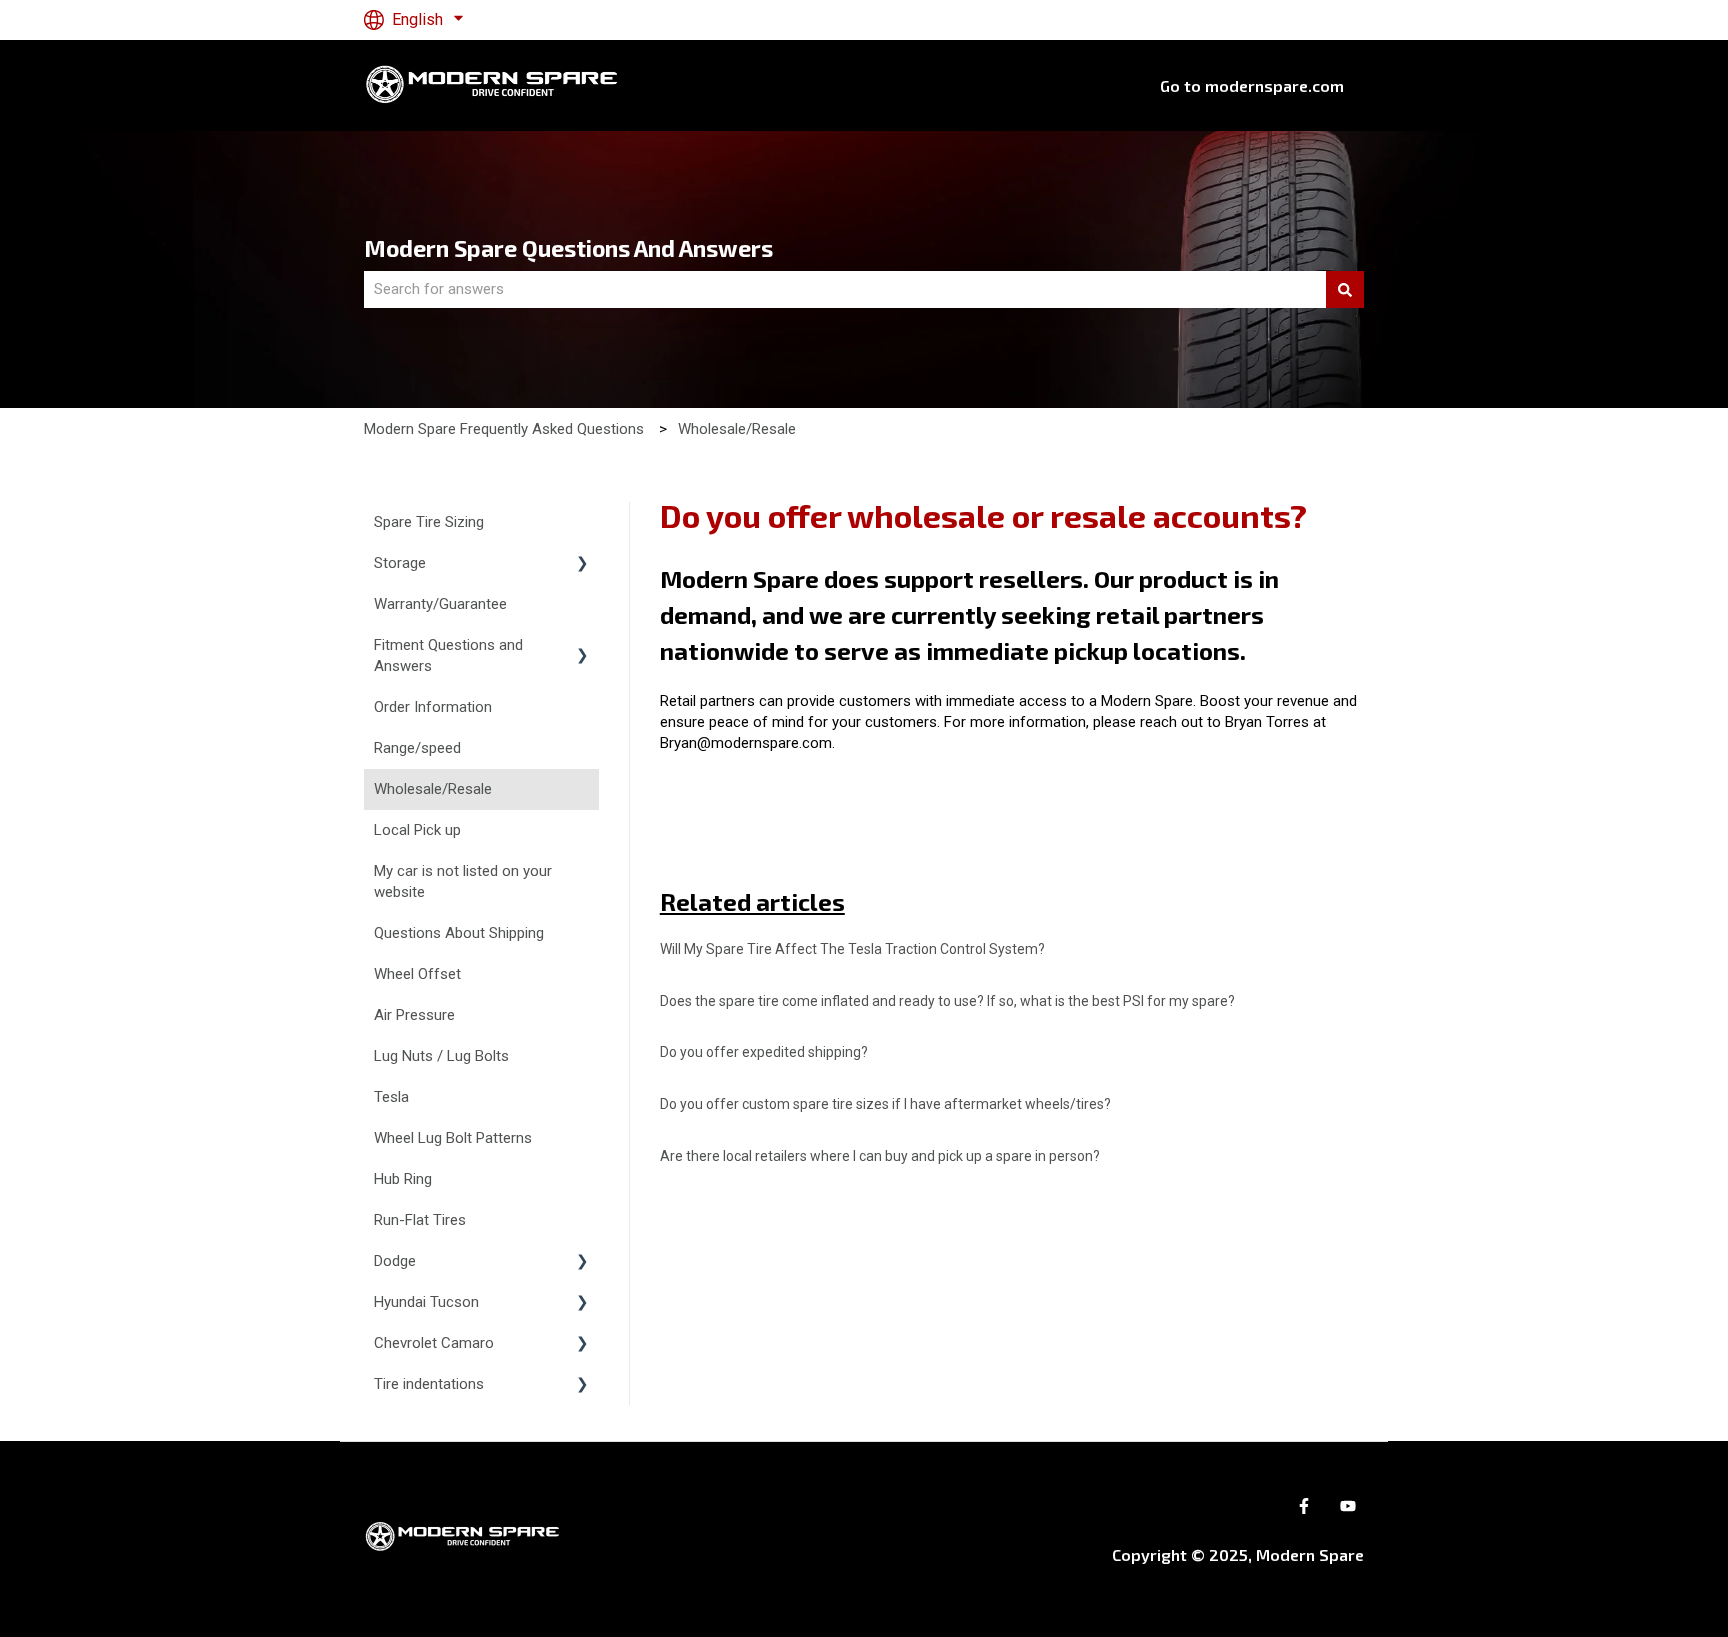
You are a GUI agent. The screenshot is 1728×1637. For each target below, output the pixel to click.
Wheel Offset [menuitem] (417, 974)
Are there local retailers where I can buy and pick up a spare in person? (880, 1156)
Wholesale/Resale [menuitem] (433, 789)
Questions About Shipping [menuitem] (459, 933)
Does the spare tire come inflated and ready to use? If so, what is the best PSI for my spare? (947, 1001)
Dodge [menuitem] (395, 1261)
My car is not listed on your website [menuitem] (463, 881)
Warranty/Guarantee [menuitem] (440, 604)
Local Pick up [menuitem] (417, 830)
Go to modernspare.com (1252, 85)
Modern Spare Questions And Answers (568, 248)
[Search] (1345, 289)
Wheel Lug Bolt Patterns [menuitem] (453, 1138)
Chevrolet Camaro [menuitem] (434, 1343)
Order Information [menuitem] (433, 707)
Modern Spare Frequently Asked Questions (504, 429)
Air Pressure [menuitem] (414, 1015)
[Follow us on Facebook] (1304, 1506)
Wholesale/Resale (737, 429)
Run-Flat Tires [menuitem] (420, 1220)
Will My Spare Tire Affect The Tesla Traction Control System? (852, 949)
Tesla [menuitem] (391, 1097)
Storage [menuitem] (400, 563)
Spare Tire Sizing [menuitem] (429, 522)
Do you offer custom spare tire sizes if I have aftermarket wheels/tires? (885, 1104)
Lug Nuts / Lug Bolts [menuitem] (441, 1056)
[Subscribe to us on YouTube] (1348, 1506)
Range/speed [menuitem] (417, 748)
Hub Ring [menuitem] (403, 1179)
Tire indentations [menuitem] (429, 1384)
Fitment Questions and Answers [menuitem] (448, 655)
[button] (583, 565)
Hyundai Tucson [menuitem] (426, 1302)
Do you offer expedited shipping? (764, 1052)
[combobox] (845, 289)
